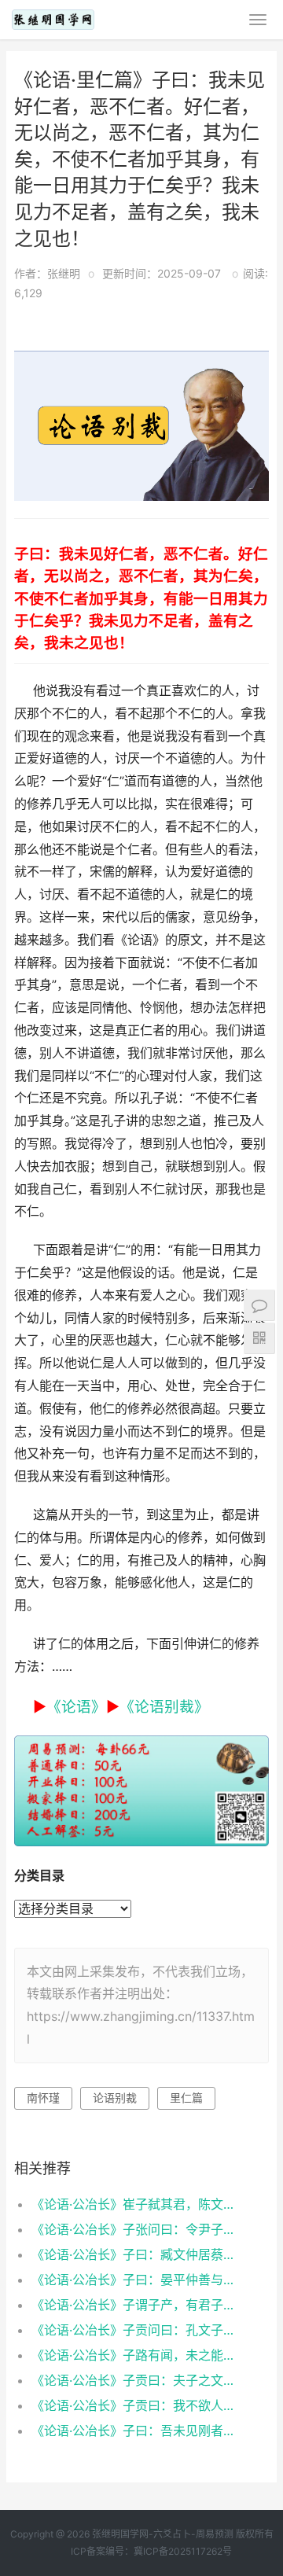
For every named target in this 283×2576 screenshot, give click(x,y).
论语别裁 (115, 2098)
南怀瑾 (43, 2098)
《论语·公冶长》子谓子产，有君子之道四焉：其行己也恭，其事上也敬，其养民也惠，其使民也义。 (138, 2305)
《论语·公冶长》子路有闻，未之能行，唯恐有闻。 (138, 2355)
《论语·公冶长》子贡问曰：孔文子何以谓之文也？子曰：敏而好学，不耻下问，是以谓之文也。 (138, 2330)
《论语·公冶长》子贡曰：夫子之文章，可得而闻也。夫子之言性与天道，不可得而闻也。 (138, 2380)
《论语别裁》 (164, 1707)
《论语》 (76, 1707)
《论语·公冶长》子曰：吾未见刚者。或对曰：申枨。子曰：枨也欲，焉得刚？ (138, 2431)
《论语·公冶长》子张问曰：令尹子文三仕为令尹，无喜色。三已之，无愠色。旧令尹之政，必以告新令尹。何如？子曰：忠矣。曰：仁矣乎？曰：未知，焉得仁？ (138, 2229)
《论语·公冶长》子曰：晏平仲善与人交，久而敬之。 (138, 2280)
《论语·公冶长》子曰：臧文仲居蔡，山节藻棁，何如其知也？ (138, 2254)
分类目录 (39, 1876)
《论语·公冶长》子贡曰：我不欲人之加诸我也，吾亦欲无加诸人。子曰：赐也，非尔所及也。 (138, 2405)
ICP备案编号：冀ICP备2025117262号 (151, 2551)
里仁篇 (186, 2098)
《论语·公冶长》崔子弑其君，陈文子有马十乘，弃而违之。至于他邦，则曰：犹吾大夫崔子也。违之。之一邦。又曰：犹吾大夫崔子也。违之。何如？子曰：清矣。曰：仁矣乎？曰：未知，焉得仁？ (138, 2204)
